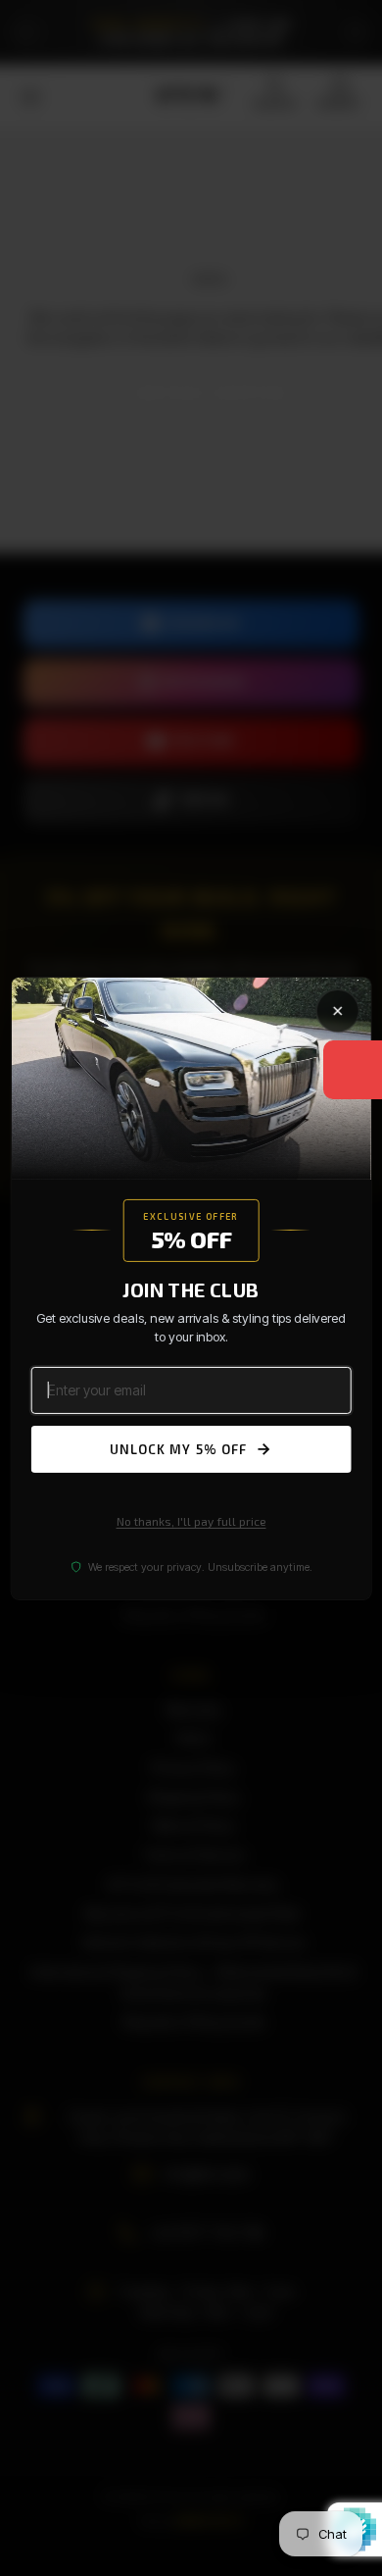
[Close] (337, 1010)
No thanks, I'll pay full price (191, 1521)
